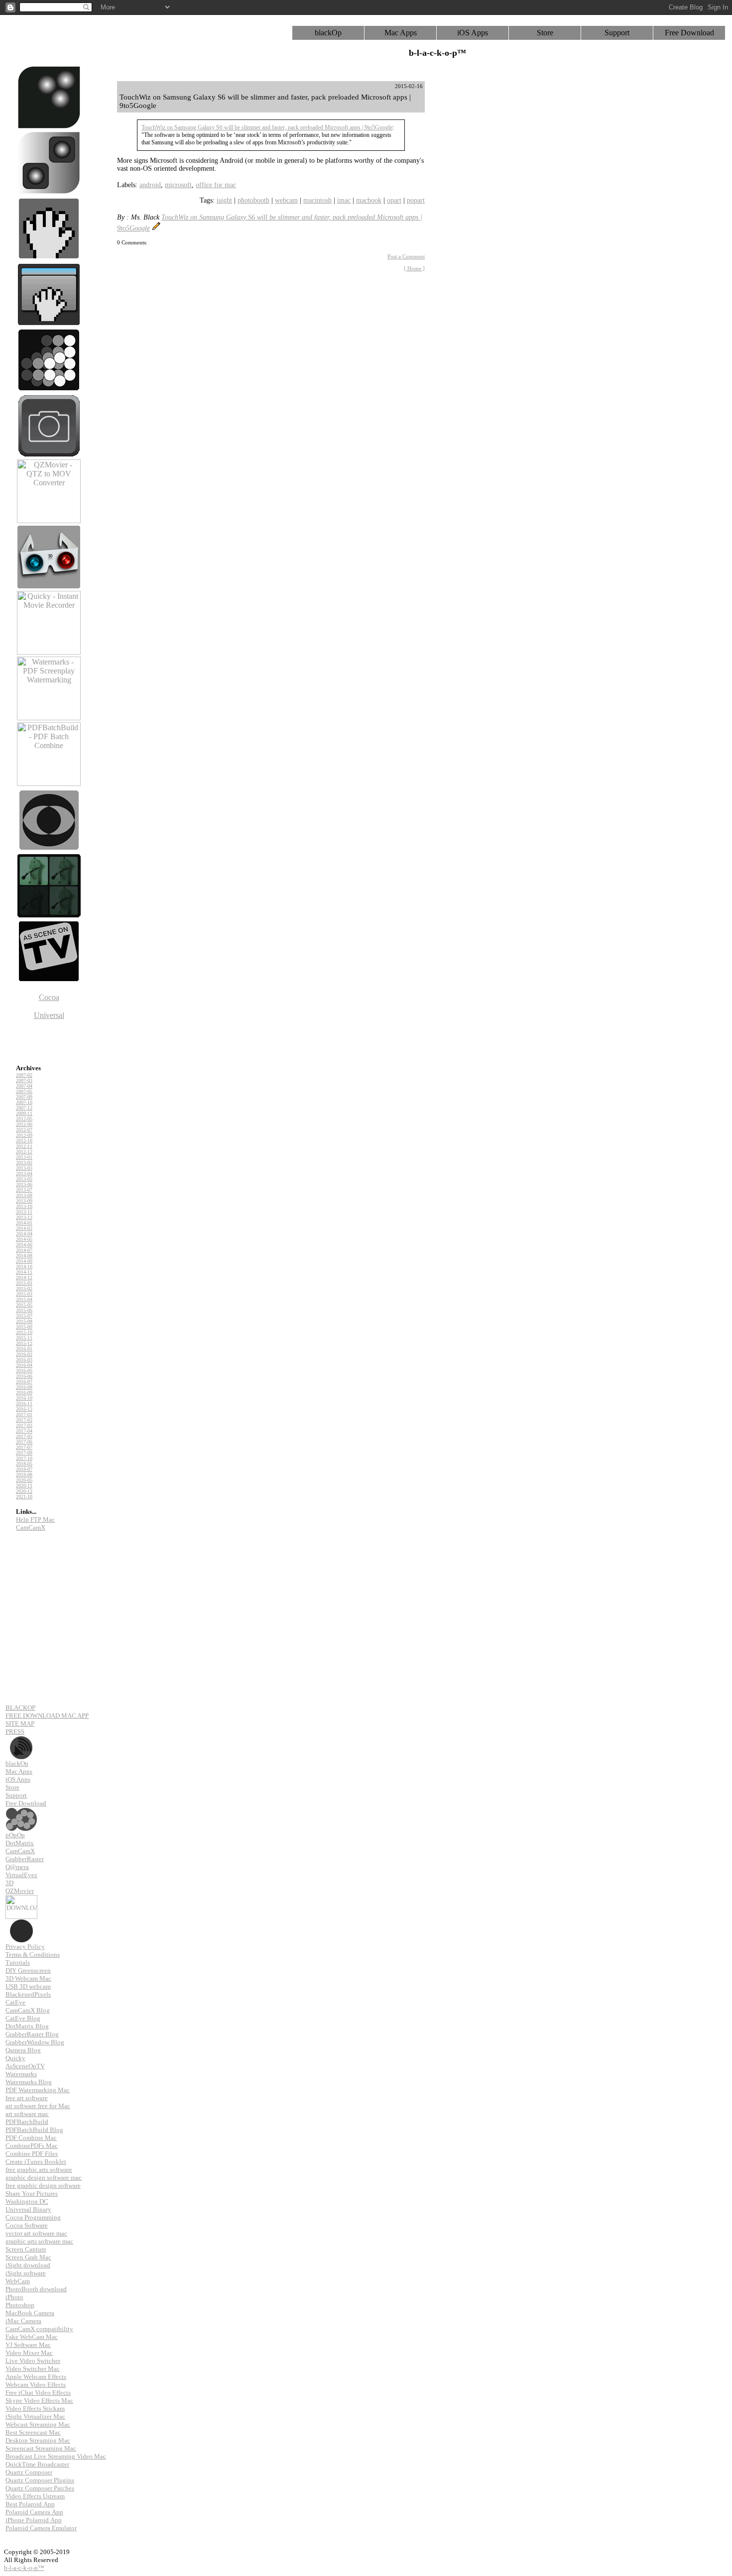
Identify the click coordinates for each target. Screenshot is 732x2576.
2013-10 (24, 1206)
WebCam (18, 2281)
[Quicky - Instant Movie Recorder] (49, 652)
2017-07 (24, 1447)
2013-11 (24, 1212)
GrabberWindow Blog (35, 2042)
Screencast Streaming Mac (41, 2448)
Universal (49, 1015)
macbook (369, 200)
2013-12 (24, 1217)
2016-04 (24, 1365)
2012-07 (24, 1130)
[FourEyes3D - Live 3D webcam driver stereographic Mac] (49, 586)
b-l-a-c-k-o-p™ (24, 2568)
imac (344, 200)
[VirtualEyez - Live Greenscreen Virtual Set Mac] (49, 126)
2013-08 (24, 1195)
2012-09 (24, 1135)
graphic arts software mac (39, 2241)
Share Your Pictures (32, 2193)
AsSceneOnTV (25, 2066)
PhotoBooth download (36, 2289)
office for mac (216, 185)
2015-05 (24, 1305)
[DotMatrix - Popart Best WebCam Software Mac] (49, 389)
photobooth (253, 200)
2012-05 (24, 1119)
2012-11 (24, 1146)
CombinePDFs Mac (32, 2146)
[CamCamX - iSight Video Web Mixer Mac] (49, 192)
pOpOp (15, 1835)
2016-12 (24, 1409)
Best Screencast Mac (33, 2432)
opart (394, 200)
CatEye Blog (23, 2018)
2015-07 (24, 1316)
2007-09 (24, 1097)
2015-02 (24, 1288)
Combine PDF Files (32, 2154)
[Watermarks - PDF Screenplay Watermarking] (49, 718)
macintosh (317, 200)
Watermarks (21, 2074)
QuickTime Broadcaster (37, 2464)
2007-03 (24, 1080)
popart (416, 200)
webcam (286, 200)
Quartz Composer (29, 2472)
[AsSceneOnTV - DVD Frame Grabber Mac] (49, 980)
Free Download (689, 33)
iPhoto (14, 2297)
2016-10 (24, 1398)
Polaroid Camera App (34, 2512)
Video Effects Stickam (35, 2408)
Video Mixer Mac (29, 2353)
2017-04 (24, 1431)
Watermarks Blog (29, 2082)
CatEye (15, 2002)
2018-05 (24, 1464)
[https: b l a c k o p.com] (21, 1811)
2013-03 (24, 1168)
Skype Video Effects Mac (39, 2401)
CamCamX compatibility (39, 2329)
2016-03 (24, 1360)
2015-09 (24, 1327)
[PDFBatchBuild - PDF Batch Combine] (49, 783)
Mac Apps (401, 33)
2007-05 (24, 1091)
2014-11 (24, 1272)
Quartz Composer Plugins (40, 2480)
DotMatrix (20, 1843)
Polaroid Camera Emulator (41, 2528)
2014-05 (24, 1239)
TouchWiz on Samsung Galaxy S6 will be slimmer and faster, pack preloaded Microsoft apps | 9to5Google (267, 127)
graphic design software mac (44, 2178)
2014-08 (24, 1256)
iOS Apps (473, 33)
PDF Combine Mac (31, 2138)
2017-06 (24, 1442)
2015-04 (24, 1299)
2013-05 (24, 1179)
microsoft (178, 185)
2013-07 (24, 1190)
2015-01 (24, 1283)
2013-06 (24, 1184)
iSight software (26, 2273)
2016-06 (24, 1376)
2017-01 (24, 1414)
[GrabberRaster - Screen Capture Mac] (49, 258)
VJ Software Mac (28, 2345)
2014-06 (24, 1245)
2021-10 (24, 1497)
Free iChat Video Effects (38, 2393)
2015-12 (24, 1343)
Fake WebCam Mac (32, 2337)
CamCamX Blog (28, 2010)
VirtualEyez (21, 1875)
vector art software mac (36, 2233)
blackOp (328, 33)
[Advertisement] (473, 230)
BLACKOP (20, 1708)
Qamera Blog (23, 2050)
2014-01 (24, 1223)
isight (224, 200)
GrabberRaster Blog (32, 2034)
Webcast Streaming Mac (38, 2424)
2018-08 (24, 1475)
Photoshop (20, 2305)
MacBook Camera (30, 2313)
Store (545, 33)
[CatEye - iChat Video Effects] (49, 849)
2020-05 (24, 1480)
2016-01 (24, 1349)
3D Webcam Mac (28, 1978)
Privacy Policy (25, 1947)
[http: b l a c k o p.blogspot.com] (21, 1923)
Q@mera (17, 1867)
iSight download (28, 2265)
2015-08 (24, 1321)
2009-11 (24, 1113)
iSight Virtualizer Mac (35, 2416)
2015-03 (24, 1294)
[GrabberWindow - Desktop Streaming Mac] (49, 323)
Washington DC (27, 2201)
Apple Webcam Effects (36, 2377)
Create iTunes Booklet (36, 2162)
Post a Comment (406, 256)
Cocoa (49, 997)
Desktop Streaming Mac (38, 2440)
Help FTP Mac (35, 1519)
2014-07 (24, 1250)
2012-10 (24, 1141)
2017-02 (24, 1420)
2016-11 (24, 1403)
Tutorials (18, 1962)
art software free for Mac (38, 2106)
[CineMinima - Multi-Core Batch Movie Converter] (49, 915)
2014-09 (24, 1261)
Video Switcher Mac (33, 2369)
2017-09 (24, 1453)
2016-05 (24, 1371)
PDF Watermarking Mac (38, 2090)
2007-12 (24, 1108)
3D (9, 1883)
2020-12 (24, 1491)
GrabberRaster (25, 1859)
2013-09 (24, 1201)
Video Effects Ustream (35, 2496)
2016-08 (24, 1387)
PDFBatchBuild (27, 2122)
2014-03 (24, 1228)
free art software (27, 2098)
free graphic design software (43, 2185)
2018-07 (24, 1469)
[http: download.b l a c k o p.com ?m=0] (21, 1899)
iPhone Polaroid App (34, 2520)
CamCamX (31, 1527)
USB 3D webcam (28, 1986)
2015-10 (24, 1332)
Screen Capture (26, 2249)
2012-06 (24, 1124)
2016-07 (24, 1382)
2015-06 (24, 1310)
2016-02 (24, 1354)
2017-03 (24, 1425)
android (150, 185)
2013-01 (24, 1157)
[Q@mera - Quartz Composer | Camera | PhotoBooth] (49, 455)
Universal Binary (28, 2209)
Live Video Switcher (33, 2361)
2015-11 (24, 1338)
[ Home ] (414, 268)
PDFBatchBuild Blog (34, 2130)
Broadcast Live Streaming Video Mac (56, 2456)
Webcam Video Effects (36, 2385)
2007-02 (24, 1075)
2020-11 (24, 1486)
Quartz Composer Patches (40, 2488)
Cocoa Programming (33, 2217)
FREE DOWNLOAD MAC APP (47, 1716)
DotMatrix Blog (27, 2026)
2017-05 (24, 1436)
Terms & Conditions (33, 1955)
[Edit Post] (156, 228)
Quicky (15, 2058)
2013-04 (24, 1174)
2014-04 (24, 1234)
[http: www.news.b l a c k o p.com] (21, 1739)
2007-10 (24, 1102)
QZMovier (20, 1891)
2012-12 (24, 1152)
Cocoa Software (27, 2225)
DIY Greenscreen (28, 1970)
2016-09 (24, 1393)
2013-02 (24, 1163)
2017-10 (24, 1458)
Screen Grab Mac (28, 2257)
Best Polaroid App (30, 2504)
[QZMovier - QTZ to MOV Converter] (49, 520)
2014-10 (24, 1267)
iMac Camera (23, 2321)
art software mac (27, 2114)
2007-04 (24, 1086)
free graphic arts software (39, 2170)
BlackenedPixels (28, 1994)
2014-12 (24, 1278)
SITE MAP (20, 1724)
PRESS (15, 1732)
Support (617, 33)
